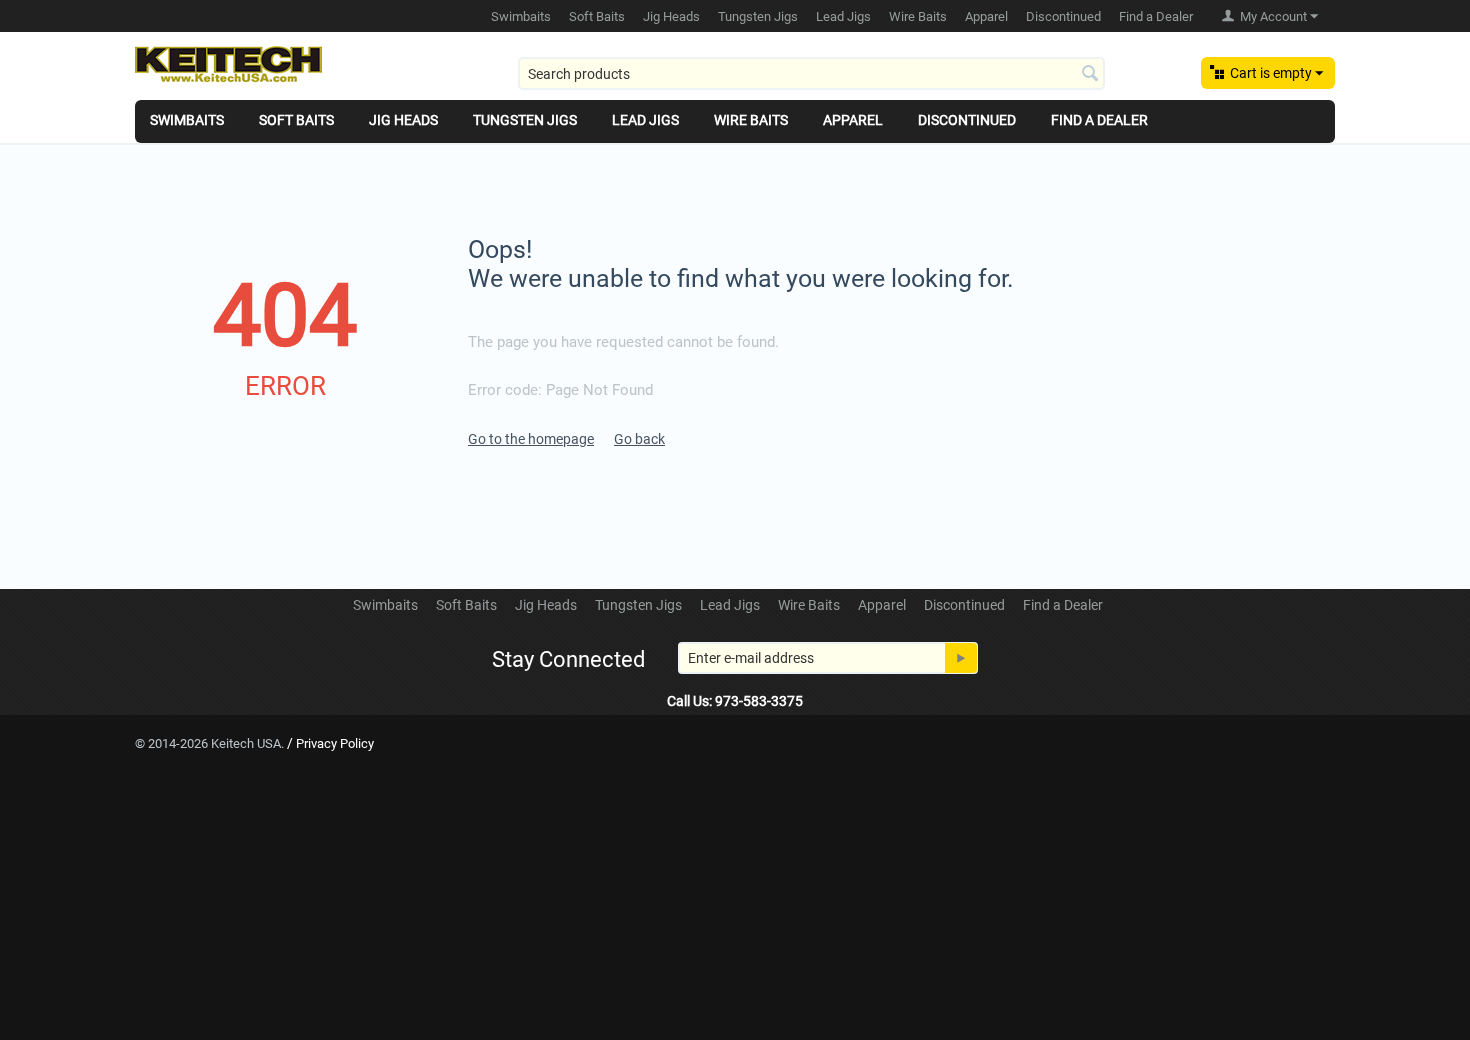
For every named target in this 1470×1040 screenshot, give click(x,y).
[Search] (1090, 75)
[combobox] (811, 73)
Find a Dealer (1156, 16)
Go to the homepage (531, 439)
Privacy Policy (335, 743)
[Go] (961, 658)
